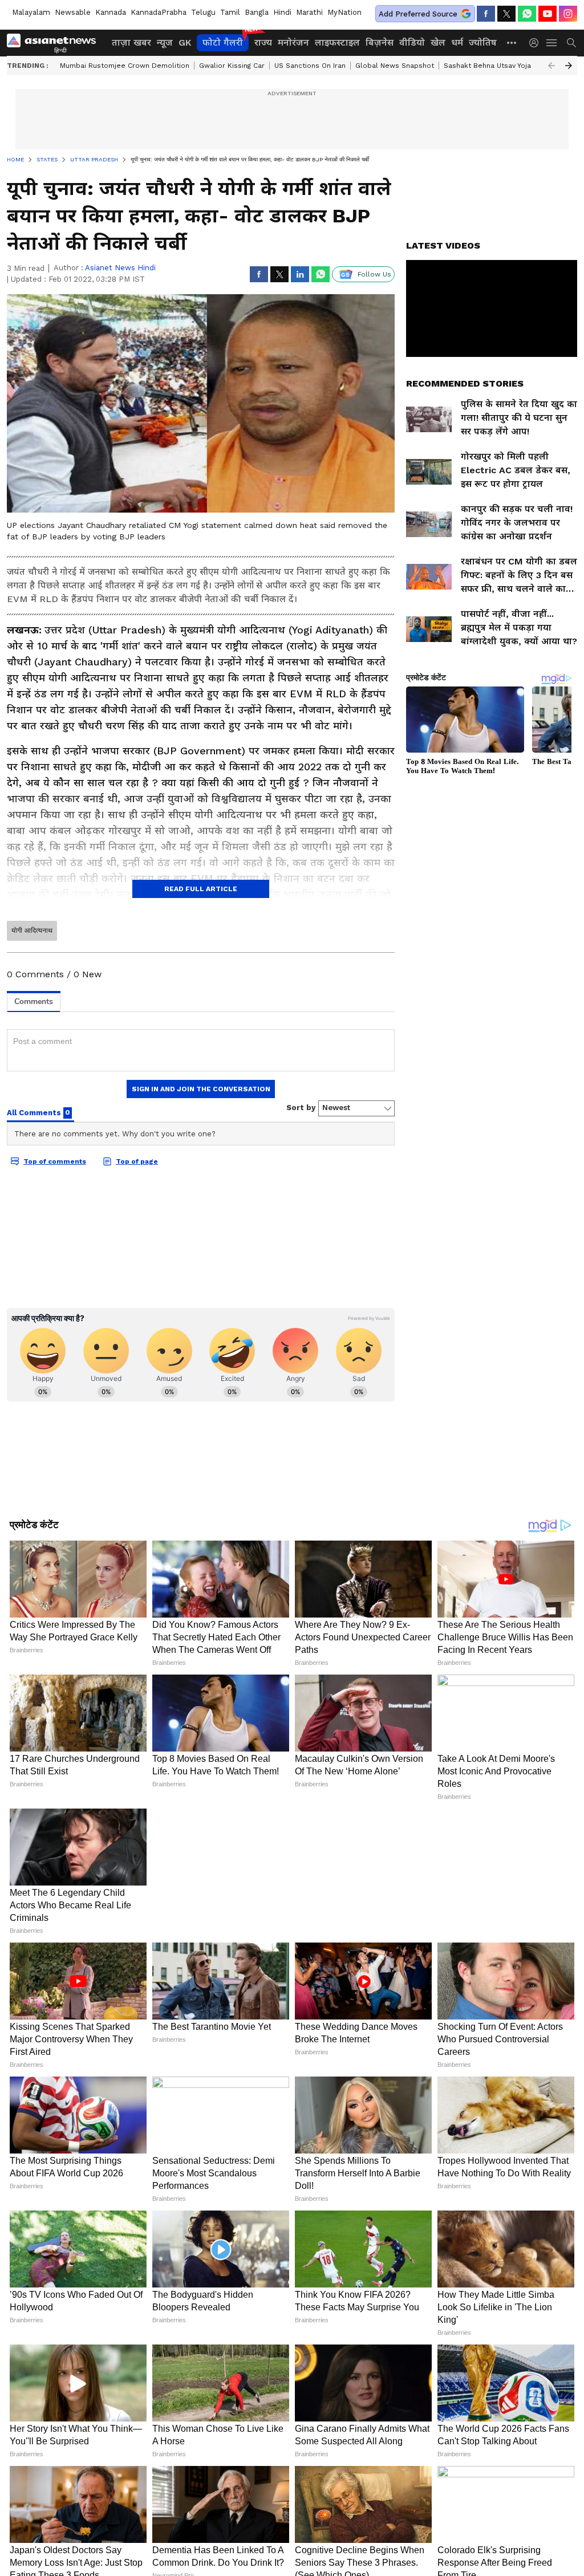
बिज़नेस (380, 42)
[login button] (537, 43)
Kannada (111, 12)
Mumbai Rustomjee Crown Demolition (125, 66)
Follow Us (374, 274)
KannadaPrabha (159, 12)
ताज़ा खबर (131, 42)
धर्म (457, 42)
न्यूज (165, 42)
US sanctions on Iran (310, 66)
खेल (438, 42)
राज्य (263, 42)
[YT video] (547, 14)
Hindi (282, 12)
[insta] (568, 14)
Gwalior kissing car (232, 66)
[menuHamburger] (552, 43)
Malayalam (31, 12)
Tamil (230, 12)
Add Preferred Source (418, 14)
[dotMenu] (512, 42)
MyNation (344, 12)
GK (185, 42)
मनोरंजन (293, 42)
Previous (551, 66)
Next (569, 66)
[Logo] (55, 43)
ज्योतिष (483, 42)
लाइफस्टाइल (337, 42)
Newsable (73, 12)
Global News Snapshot (395, 66)
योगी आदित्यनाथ (32, 931)
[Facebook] (486, 14)
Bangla (257, 12)
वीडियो (412, 42)
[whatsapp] (527, 14)
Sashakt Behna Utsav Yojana (491, 66)
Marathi (309, 12)
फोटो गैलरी (223, 42)
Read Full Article (201, 889)
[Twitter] (506, 14)
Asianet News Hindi (120, 268)
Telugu (203, 12)
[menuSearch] (571, 43)
